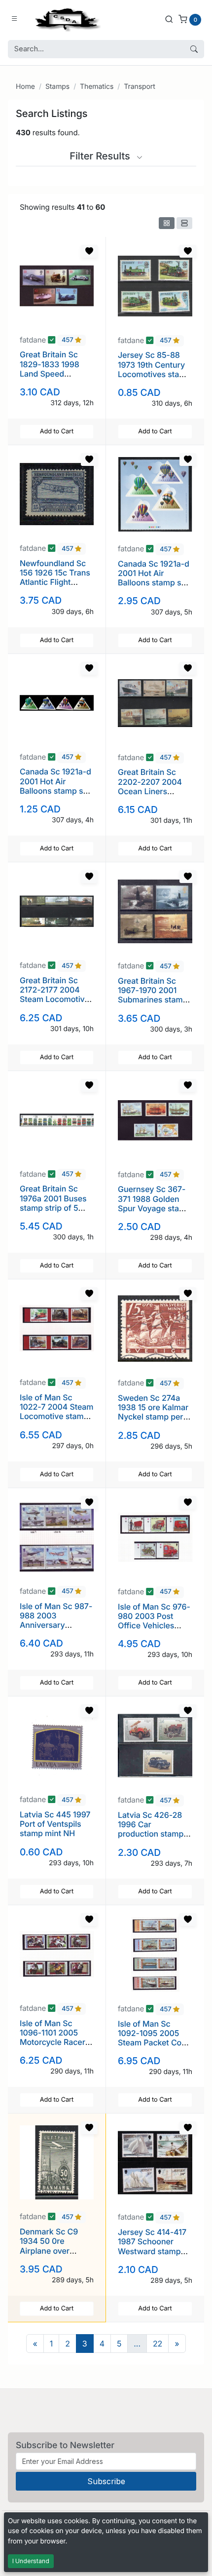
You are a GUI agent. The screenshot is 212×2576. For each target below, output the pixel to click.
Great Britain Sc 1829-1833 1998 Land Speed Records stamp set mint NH (54, 373)
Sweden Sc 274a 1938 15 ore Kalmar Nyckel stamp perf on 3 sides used (153, 1412)
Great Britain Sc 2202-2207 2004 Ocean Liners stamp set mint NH (152, 786)
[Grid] (167, 223)
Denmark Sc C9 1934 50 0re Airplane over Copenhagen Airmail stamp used (55, 2250)
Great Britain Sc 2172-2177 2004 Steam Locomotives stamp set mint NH (56, 995)
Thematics (97, 87)
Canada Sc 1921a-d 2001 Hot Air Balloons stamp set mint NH (154, 578)
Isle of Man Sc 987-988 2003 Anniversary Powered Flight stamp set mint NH (56, 1625)
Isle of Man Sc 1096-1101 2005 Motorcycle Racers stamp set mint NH (54, 2038)
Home (25, 87)
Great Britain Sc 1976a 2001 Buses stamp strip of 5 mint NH (53, 1203)
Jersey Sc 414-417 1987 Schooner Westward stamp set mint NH (152, 2246)
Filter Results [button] (101, 156)
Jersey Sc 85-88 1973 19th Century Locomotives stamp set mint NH (154, 369)
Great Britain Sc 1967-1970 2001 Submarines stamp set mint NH (153, 995)
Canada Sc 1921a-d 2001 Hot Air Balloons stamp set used (55, 786)
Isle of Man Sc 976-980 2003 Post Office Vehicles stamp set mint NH (154, 1621)
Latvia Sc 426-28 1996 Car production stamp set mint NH (151, 1829)
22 (158, 2344)
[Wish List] (89, 251)
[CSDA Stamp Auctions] (66, 19)
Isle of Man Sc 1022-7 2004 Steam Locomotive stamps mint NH (57, 1412)
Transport (139, 87)
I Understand (31, 2561)
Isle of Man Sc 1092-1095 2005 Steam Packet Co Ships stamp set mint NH (150, 2043)
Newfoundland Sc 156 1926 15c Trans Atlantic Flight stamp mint (55, 577)
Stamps (57, 87)
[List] (184, 223)
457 (68, 341)
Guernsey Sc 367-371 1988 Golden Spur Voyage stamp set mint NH (154, 1203)
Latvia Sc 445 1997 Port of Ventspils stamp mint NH (55, 1824)
